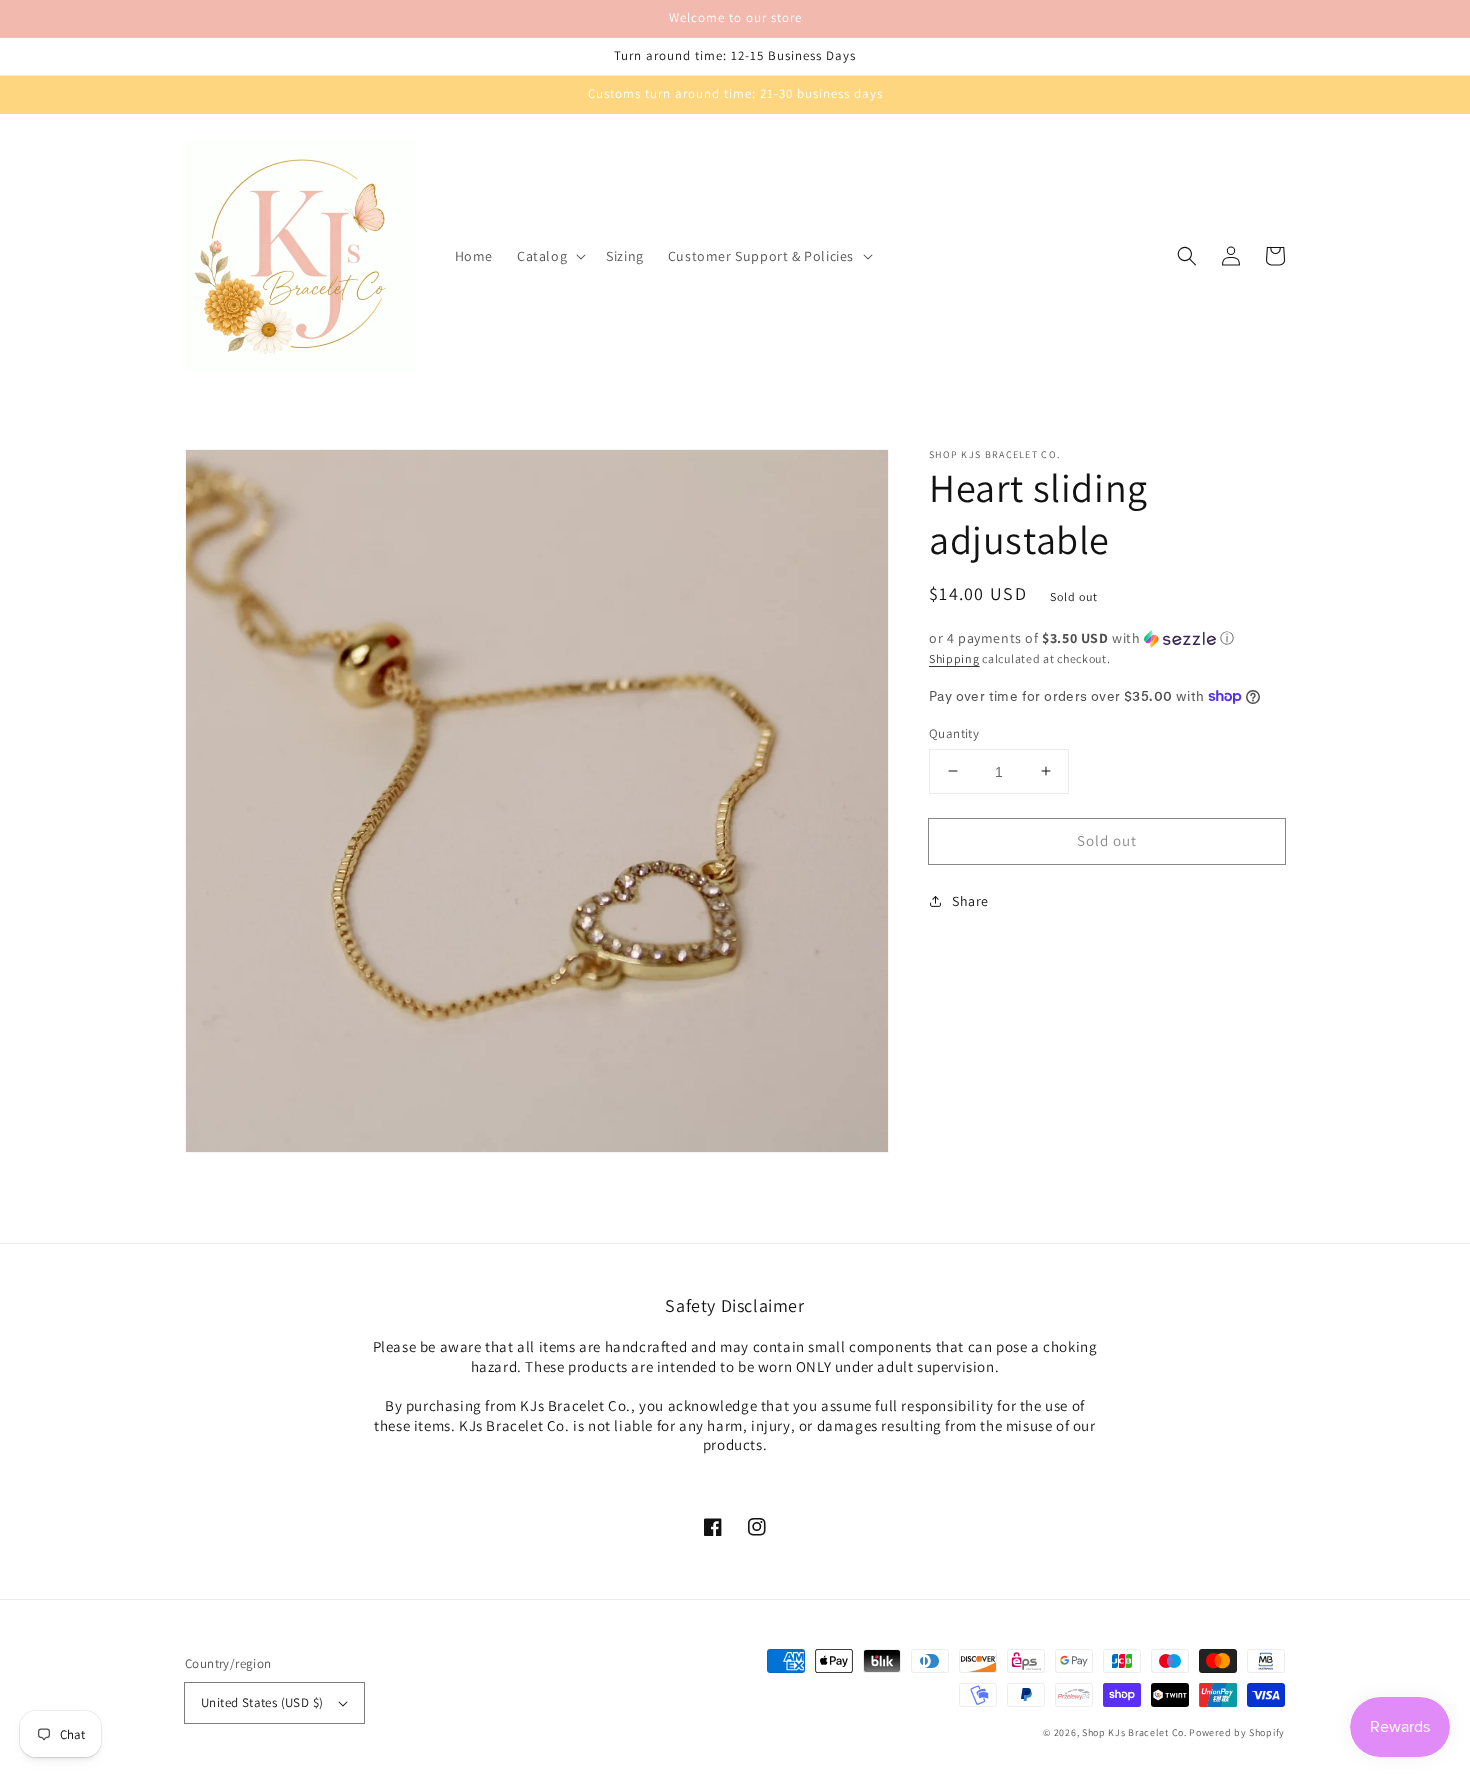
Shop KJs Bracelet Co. (1134, 1732)
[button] (549, 256)
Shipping (954, 658)
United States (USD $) (262, 1702)
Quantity (954, 732)
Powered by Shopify (1237, 1732)
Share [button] (970, 901)
